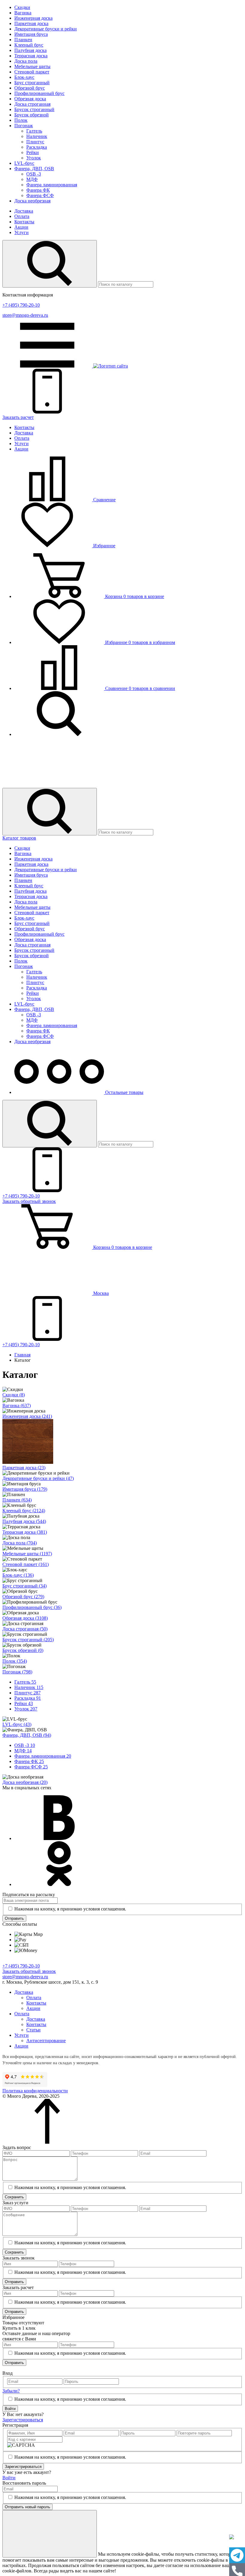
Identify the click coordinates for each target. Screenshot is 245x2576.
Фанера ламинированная (52, 185)
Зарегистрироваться (23, 2420)
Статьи (33, 2030)
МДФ (32, 179)
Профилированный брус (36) (32, 1607)
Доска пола (26, 61)
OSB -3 (34, 174)
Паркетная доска (31, 23)
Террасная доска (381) (25, 1532)
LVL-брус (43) (17, 1724)
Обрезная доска (30, 99)
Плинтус (35, 142)
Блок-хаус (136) (18, 1575)
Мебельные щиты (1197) (27, 1554)
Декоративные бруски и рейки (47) (38, 1478)
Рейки (33, 152)
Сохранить (14, 2197)
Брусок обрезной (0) (23, 1650)
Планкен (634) (17, 1500)
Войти (10, 2409)
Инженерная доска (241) (27, 1416)
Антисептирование (46, 2041)
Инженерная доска (33, 18)
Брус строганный (32, 83)
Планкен (23, 40)
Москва (100, 1293)
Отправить (14, 1918)
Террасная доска (31, 56)
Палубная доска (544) (24, 1521)
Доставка (24, 211)
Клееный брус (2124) (24, 1511)
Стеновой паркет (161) (26, 1564)
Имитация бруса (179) (25, 1489)
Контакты (24, 222)
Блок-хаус (24, 77)
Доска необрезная (32, 201)
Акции (21, 227)
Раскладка (37, 147)
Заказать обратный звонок (29, 1971)
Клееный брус (29, 45)
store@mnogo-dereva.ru (25, 315)
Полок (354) (15, 1661)
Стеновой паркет (32, 72)
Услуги (22, 232)
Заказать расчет (18, 417)
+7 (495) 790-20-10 (21, 305)
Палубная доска (30, 50)
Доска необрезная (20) (25, 1782)
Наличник (37, 136)
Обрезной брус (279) (23, 1597)
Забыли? (11, 2391)
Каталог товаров (19, 838)
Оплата (22, 216)
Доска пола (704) (20, 1543)
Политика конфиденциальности (35, 2091)
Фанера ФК (38, 190)
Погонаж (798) (17, 1672)
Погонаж (24, 126)
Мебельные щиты (32, 66)
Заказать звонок (29, 1201)
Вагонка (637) (17, 1405)
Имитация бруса (31, 34)
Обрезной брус (30, 88)
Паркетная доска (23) (24, 1468)
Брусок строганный (34, 109)
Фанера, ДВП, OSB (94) (27, 1735)
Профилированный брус (39, 93)
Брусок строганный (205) (28, 1640)
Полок (21, 120)
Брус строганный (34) (24, 1586)
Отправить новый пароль (27, 2507)
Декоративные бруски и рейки (46, 29)
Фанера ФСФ (40, 195)
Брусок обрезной (32, 115)
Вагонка (23, 13)
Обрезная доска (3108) (25, 1618)
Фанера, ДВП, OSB (34, 169)
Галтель (34, 131)
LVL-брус (24, 163)
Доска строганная (32, 104)
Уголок (34, 158)
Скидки (22, 7)
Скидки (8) (14, 1395)
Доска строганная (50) (25, 1629)
